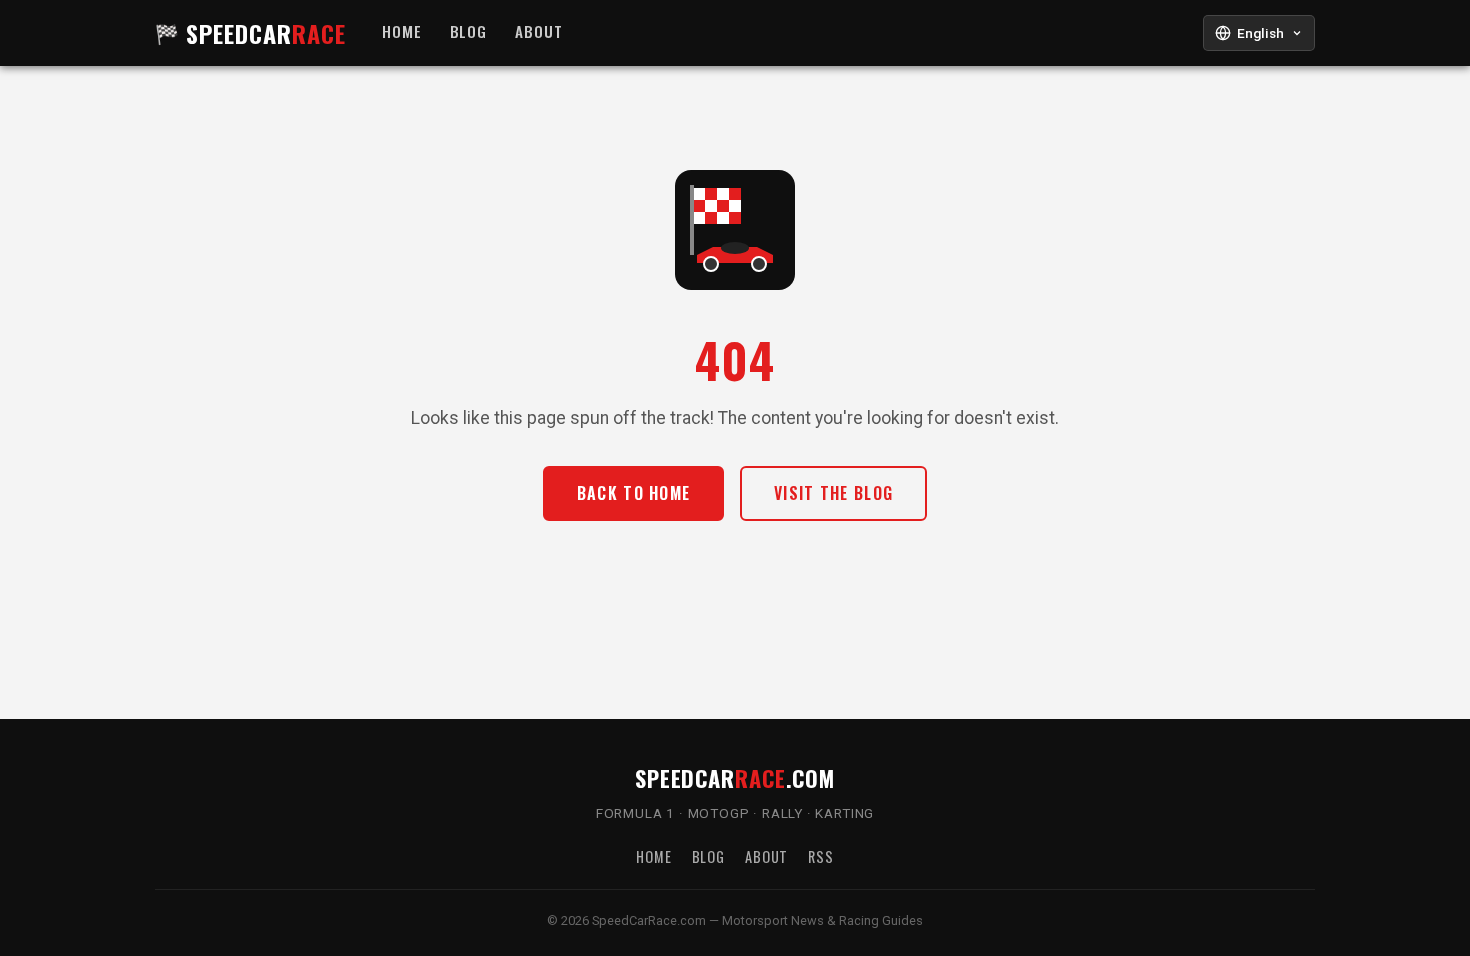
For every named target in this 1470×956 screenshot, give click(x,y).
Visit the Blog (833, 493)
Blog (469, 32)
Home (402, 32)
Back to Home (633, 493)
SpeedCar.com (735, 777)
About (539, 32)
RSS (821, 856)
